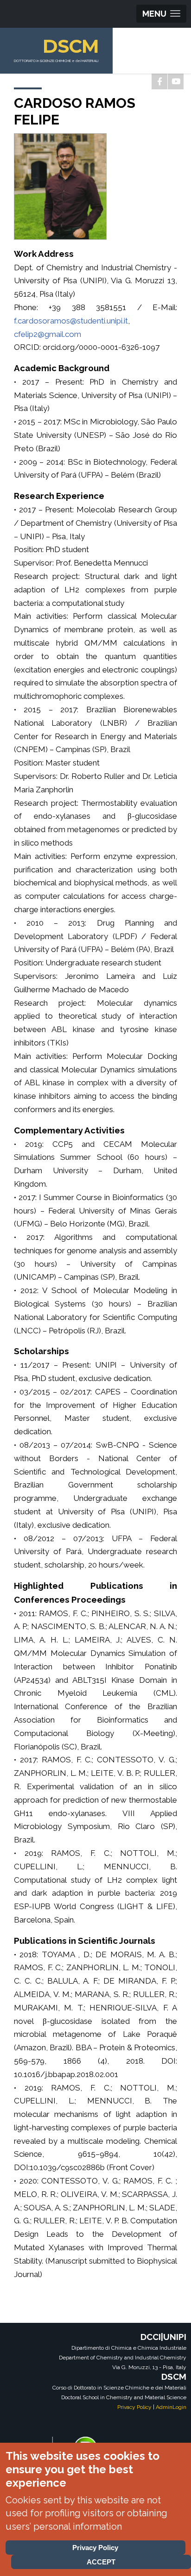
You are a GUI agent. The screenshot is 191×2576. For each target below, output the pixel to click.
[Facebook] (159, 81)
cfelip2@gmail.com (48, 334)
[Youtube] (176, 81)
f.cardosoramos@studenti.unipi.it (71, 321)
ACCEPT (101, 2562)
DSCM (71, 46)
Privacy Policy (134, 2407)
